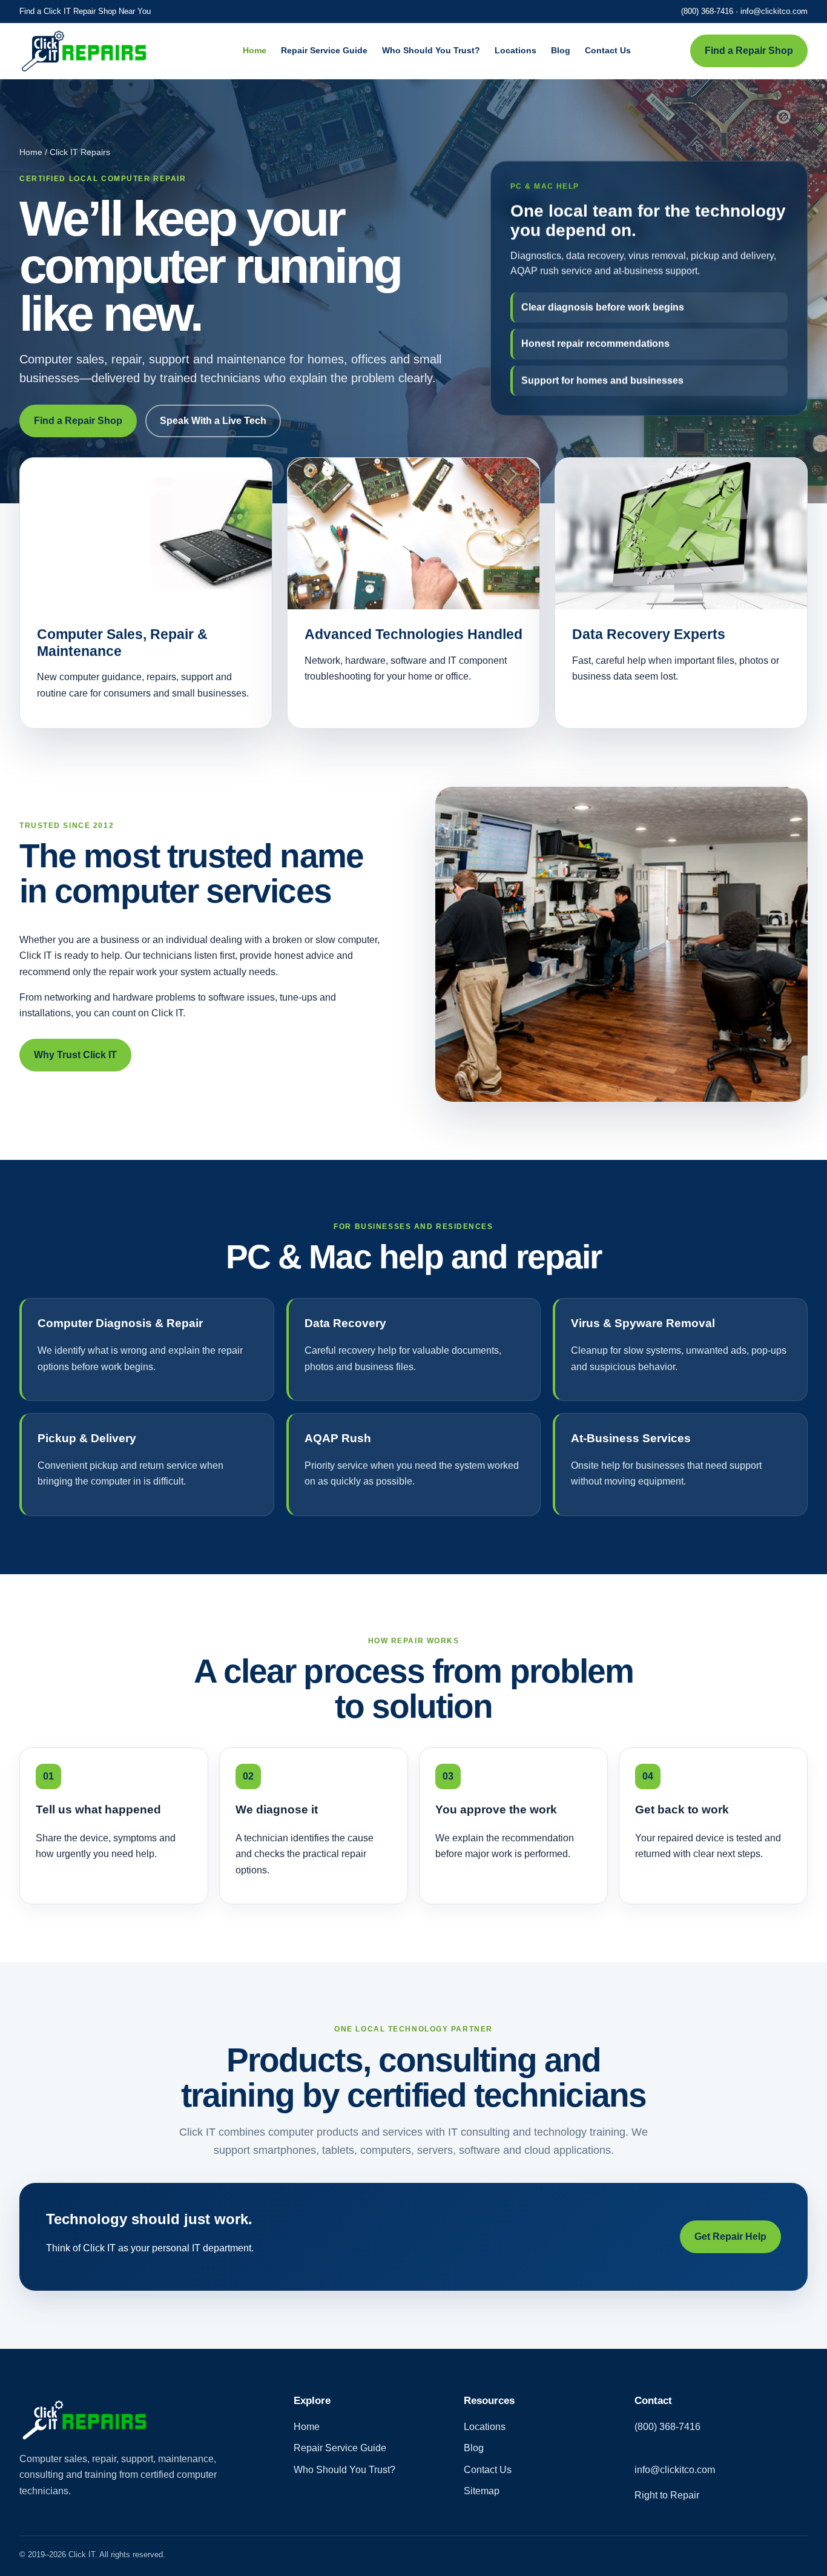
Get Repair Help (730, 2237)
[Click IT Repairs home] (101, 51)
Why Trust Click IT (75, 1055)
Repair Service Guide (324, 50)
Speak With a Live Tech (213, 421)
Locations (516, 50)
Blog (561, 50)
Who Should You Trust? (431, 50)
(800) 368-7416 (707, 11)
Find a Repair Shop (749, 51)
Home (255, 50)
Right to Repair (667, 2495)
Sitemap (482, 2491)
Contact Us (608, 50)
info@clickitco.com (774, 11)
